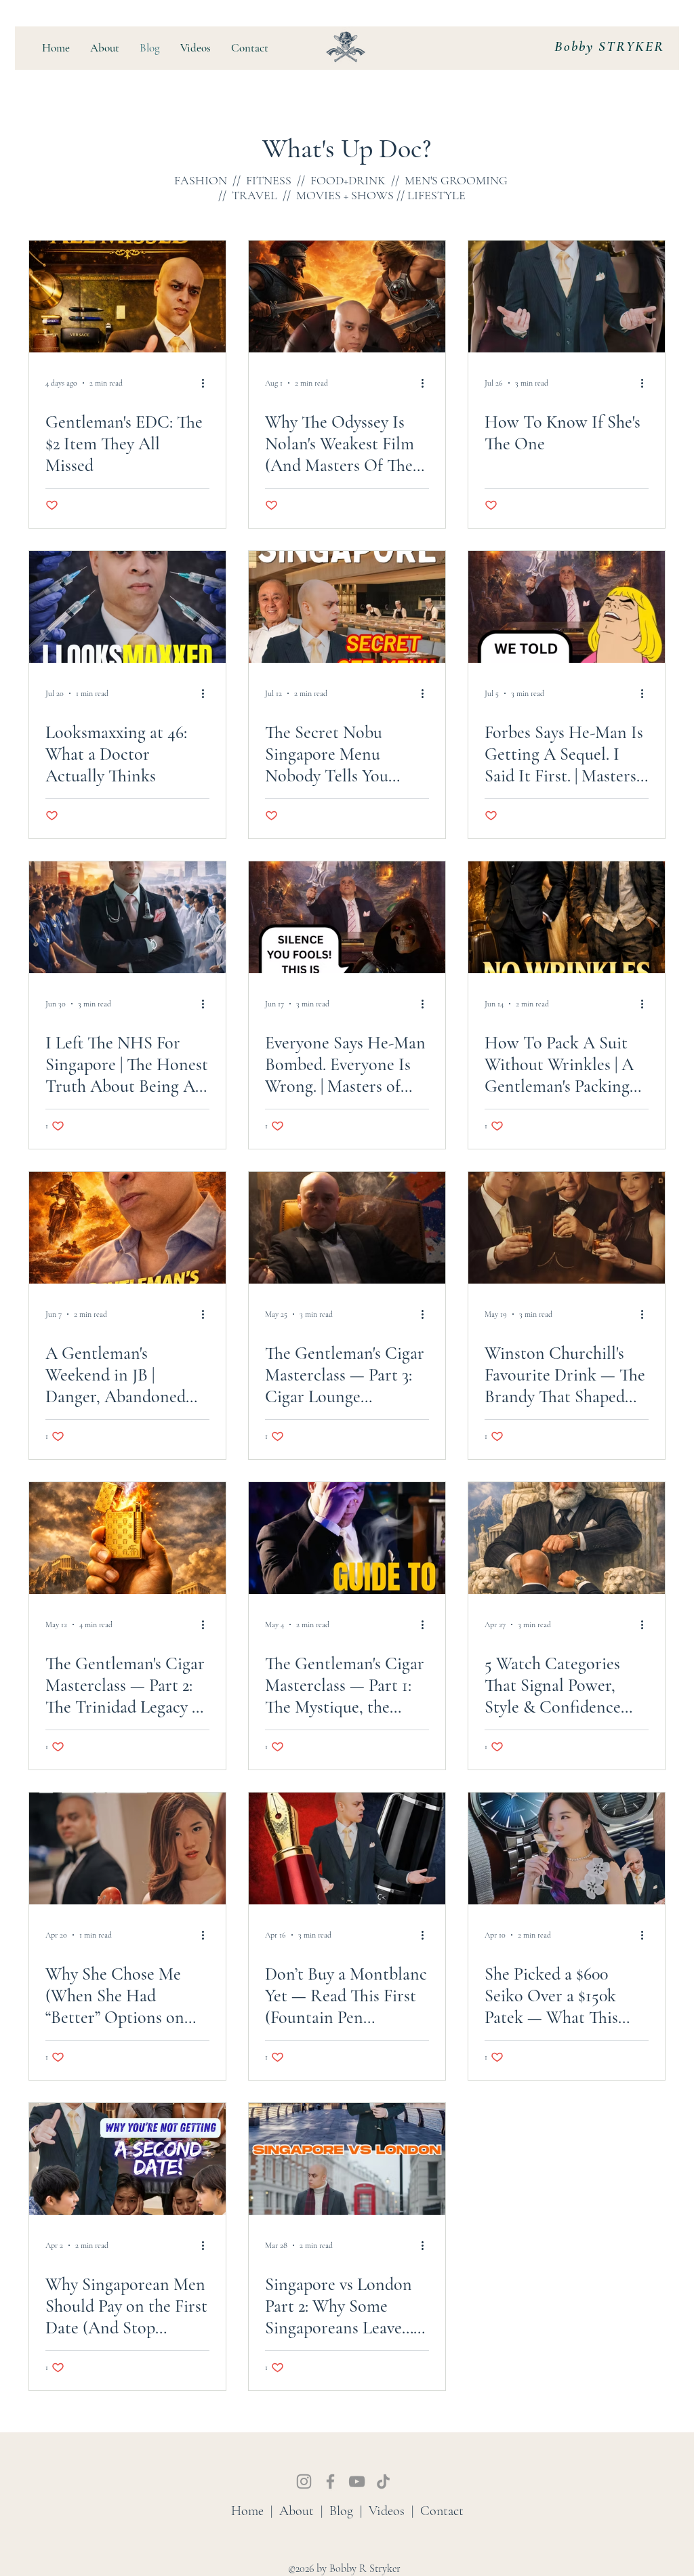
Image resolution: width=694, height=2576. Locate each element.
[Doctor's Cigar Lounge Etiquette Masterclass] (347, 1228)
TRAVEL (254, 195)
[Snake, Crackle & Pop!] (567, 2469)
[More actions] (207, 383)
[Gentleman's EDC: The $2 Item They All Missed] (127, 297)
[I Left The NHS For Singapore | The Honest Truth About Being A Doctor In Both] (127, 917)
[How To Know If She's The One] (567, 297)
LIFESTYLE (436, 195)
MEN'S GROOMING (456, 180)
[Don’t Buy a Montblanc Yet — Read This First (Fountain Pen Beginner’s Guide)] (347, 1848)
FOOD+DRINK (348, 180)
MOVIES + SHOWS (345, 195)
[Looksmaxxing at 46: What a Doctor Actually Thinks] (127, 607)
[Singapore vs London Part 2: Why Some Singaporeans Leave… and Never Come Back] (347, 2159)
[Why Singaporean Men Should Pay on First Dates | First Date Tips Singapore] (127, 2159)
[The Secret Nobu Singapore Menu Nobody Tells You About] (347, 607)
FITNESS (269, 180)
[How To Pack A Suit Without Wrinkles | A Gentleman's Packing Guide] (567, 917)
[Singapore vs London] (347, 2469)
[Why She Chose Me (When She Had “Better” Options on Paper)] (127, 1848)
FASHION (201, 180)
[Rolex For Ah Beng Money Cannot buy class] (567, 2159)
